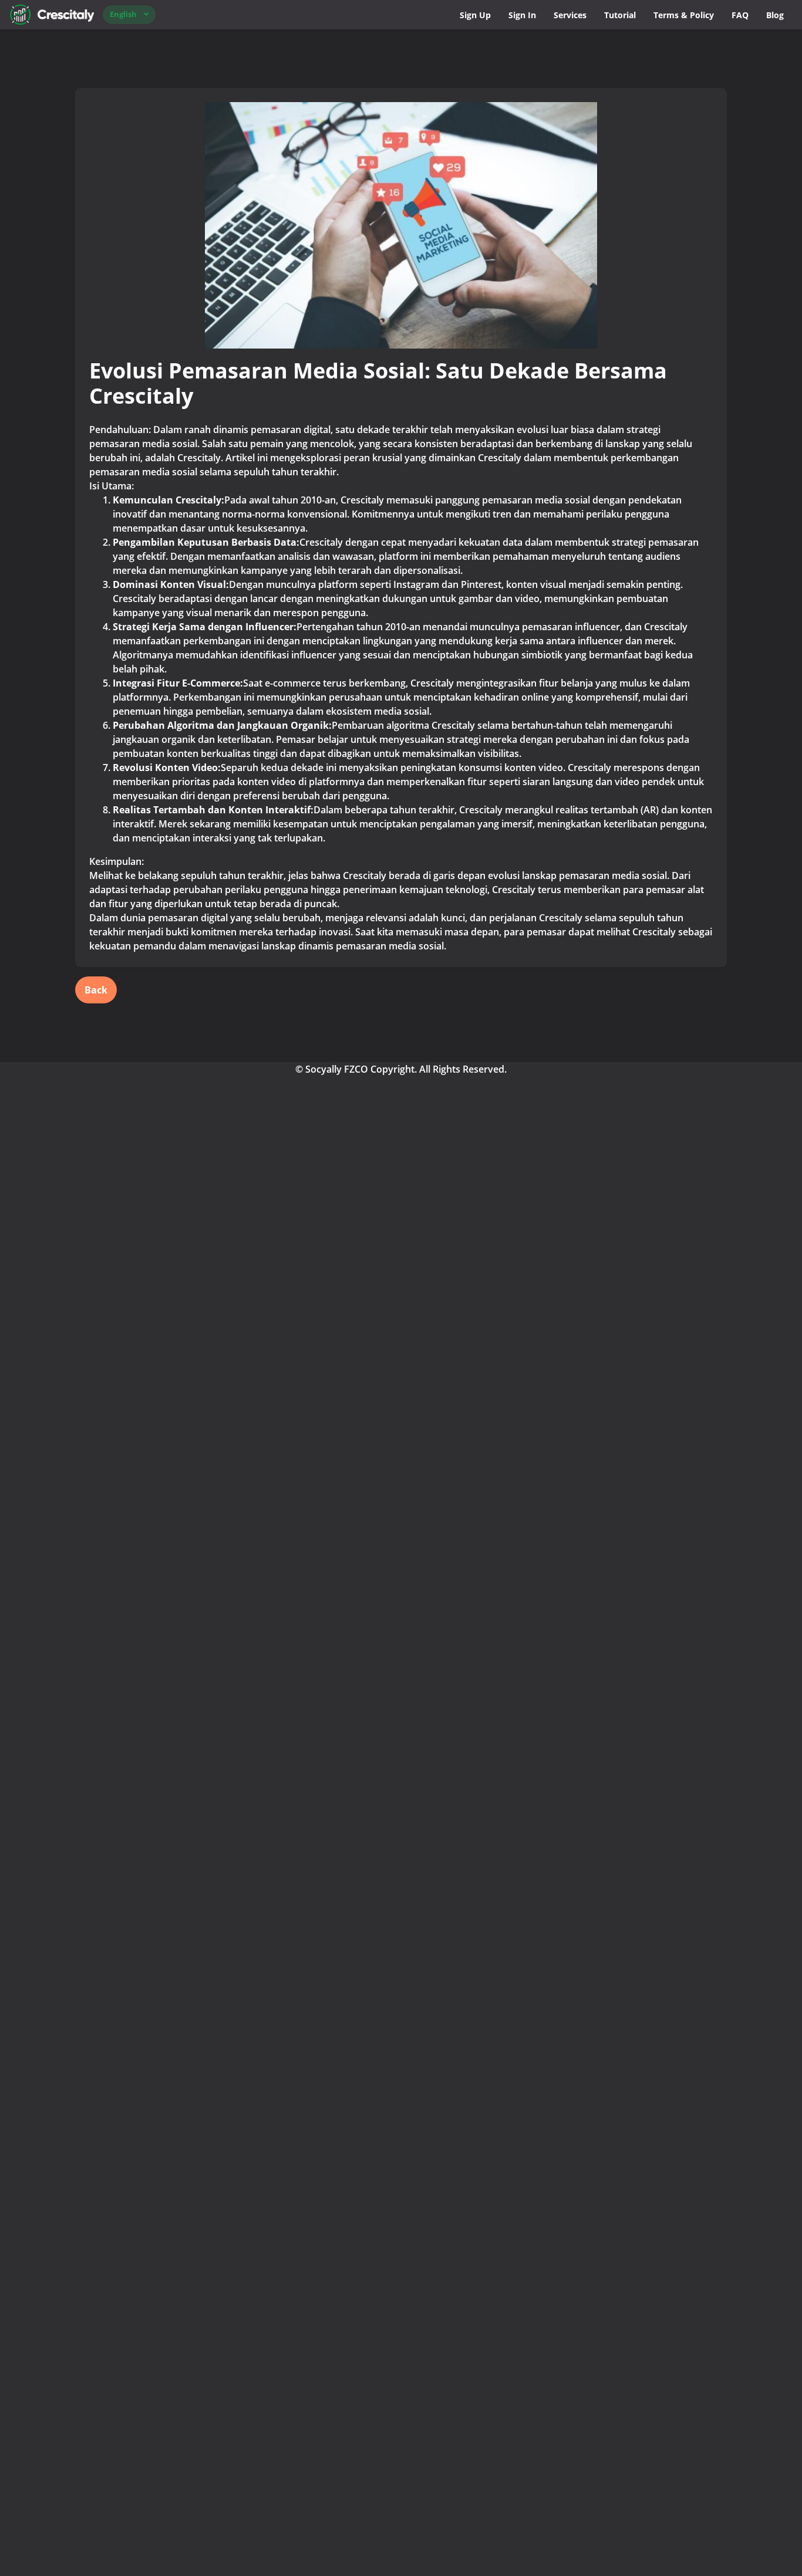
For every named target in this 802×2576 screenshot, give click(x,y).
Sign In (522, 15)
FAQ (740, 15)
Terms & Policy (684, 15)
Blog (775, 15)
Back (96, 990)
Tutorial (620, 15)
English (123, 14)
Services (570, 15)
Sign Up (475, 15)
